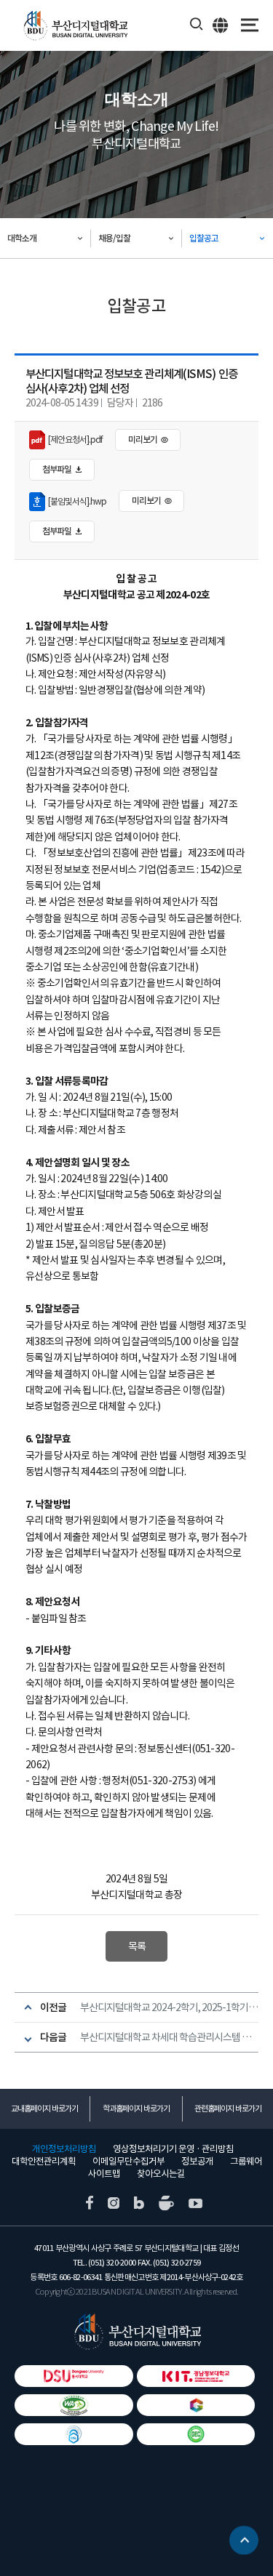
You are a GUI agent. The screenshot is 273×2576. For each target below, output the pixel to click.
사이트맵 (104, 2174)
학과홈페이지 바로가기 (136, 2108)
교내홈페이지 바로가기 (44, 2108)
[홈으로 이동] (136, 2332)
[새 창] (90, 2202)
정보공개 (197, 2162)
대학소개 (22, 238)
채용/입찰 (114, 238)
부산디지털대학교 (75, 26)
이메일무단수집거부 (128, 2162)
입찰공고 (204, 238)
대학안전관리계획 (44, 2162)
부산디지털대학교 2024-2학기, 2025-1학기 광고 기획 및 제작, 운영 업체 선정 (169, 2007)
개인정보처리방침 (64, 2149)
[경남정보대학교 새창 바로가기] (196, 2376)
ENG (221, 25)
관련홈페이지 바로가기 (228, 2108)
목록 (137, 1946)
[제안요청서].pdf (74, 440)
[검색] (197, 25)
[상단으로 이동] (244, 2544)
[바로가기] (74, 2405)
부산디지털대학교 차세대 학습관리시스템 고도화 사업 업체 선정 (169, 2037)
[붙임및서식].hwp (76, 501)
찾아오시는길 (161, 2174)
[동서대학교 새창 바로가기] (74, 2376)
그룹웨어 (246, 2162)
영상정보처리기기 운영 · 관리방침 (173, 2149)
